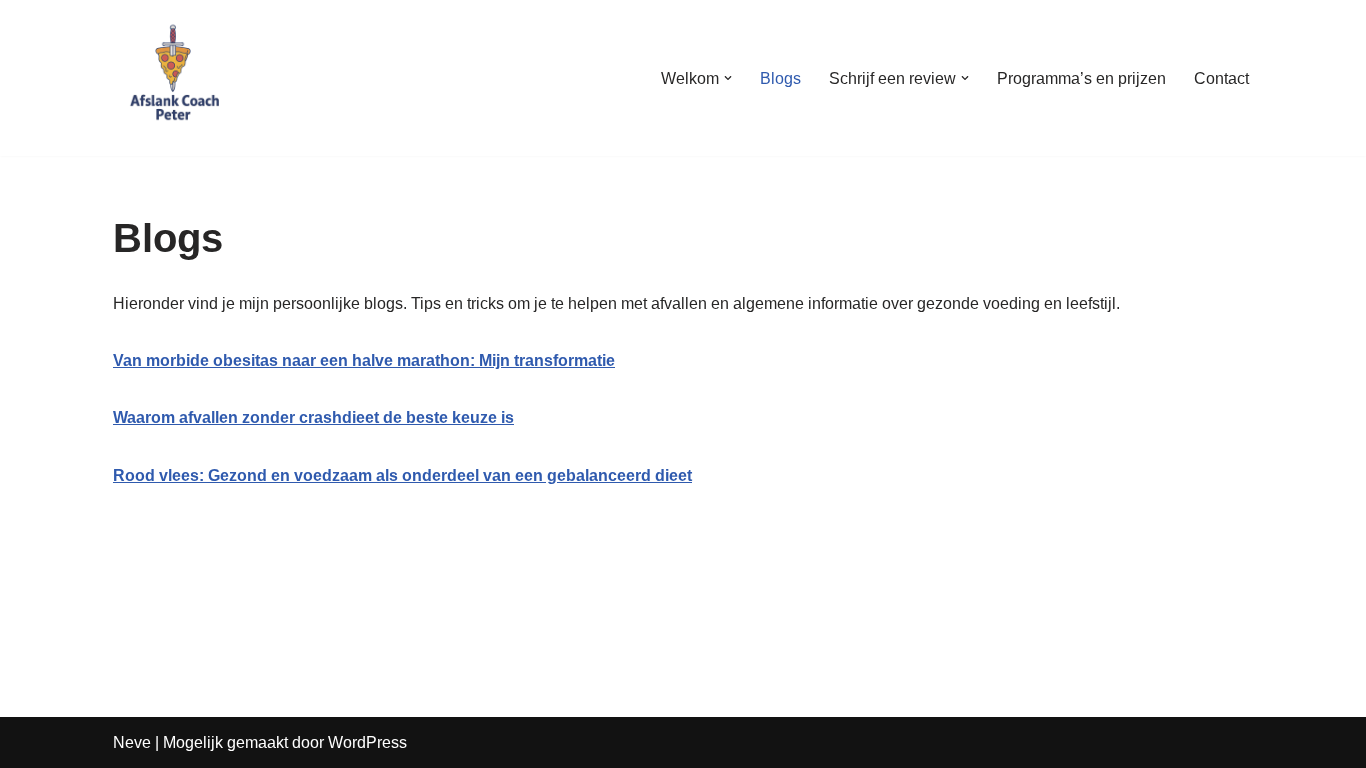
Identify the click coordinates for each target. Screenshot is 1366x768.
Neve (132, 742)
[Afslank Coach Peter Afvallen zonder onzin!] (173, 78)
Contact (1221, 78)
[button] (728, 78)
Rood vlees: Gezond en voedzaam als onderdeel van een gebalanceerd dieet (402, 475)
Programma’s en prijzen (1081, 78)
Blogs (780, 78)
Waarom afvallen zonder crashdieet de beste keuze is (313, 417)
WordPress (367, 742)
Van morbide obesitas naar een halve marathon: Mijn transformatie (364, 360)
